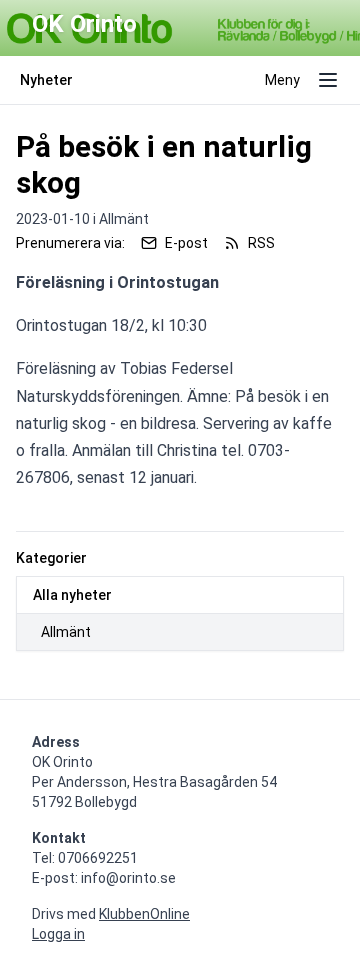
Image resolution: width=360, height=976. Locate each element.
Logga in (58, 934)
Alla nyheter (72, 595)
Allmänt (66, 632)
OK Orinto (84, 24)
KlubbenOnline (144, 914)
